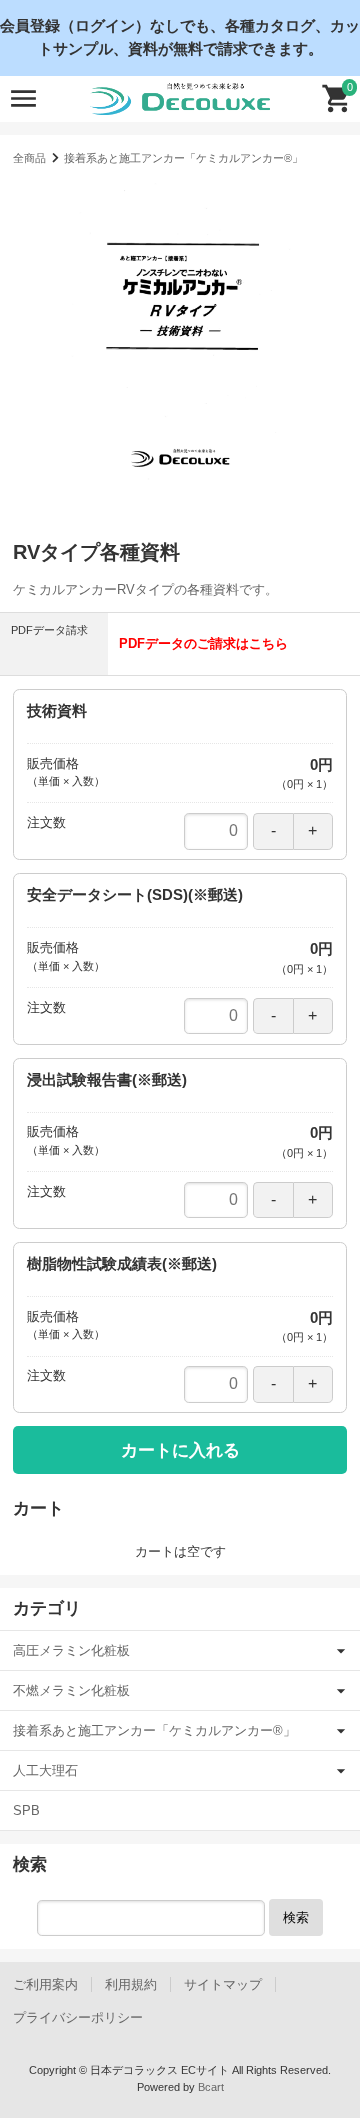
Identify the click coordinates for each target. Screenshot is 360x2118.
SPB (26, 1810)
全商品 (29, 158)
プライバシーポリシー (78, 2017)
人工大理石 (45, 1770)
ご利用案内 (45, 1984)
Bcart (211, 2087)
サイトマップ (223, 1984)
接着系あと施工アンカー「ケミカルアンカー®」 (183, 158)
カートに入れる (180, 1450)
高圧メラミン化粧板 (71, 1650)
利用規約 (131, 1984)
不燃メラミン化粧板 (71, 1690)
